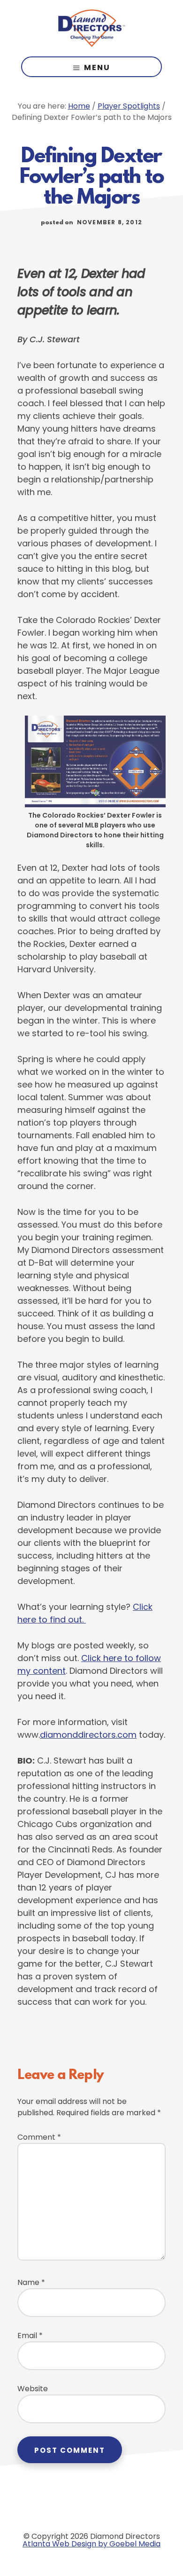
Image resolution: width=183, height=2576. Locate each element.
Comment (39, 2137)
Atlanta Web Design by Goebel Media (91, 2544)
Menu (97, 67)
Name (31, 2282)
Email (30, 2336)
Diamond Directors (91, 28)
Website (33, 2389)
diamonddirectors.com (88, 1735)
